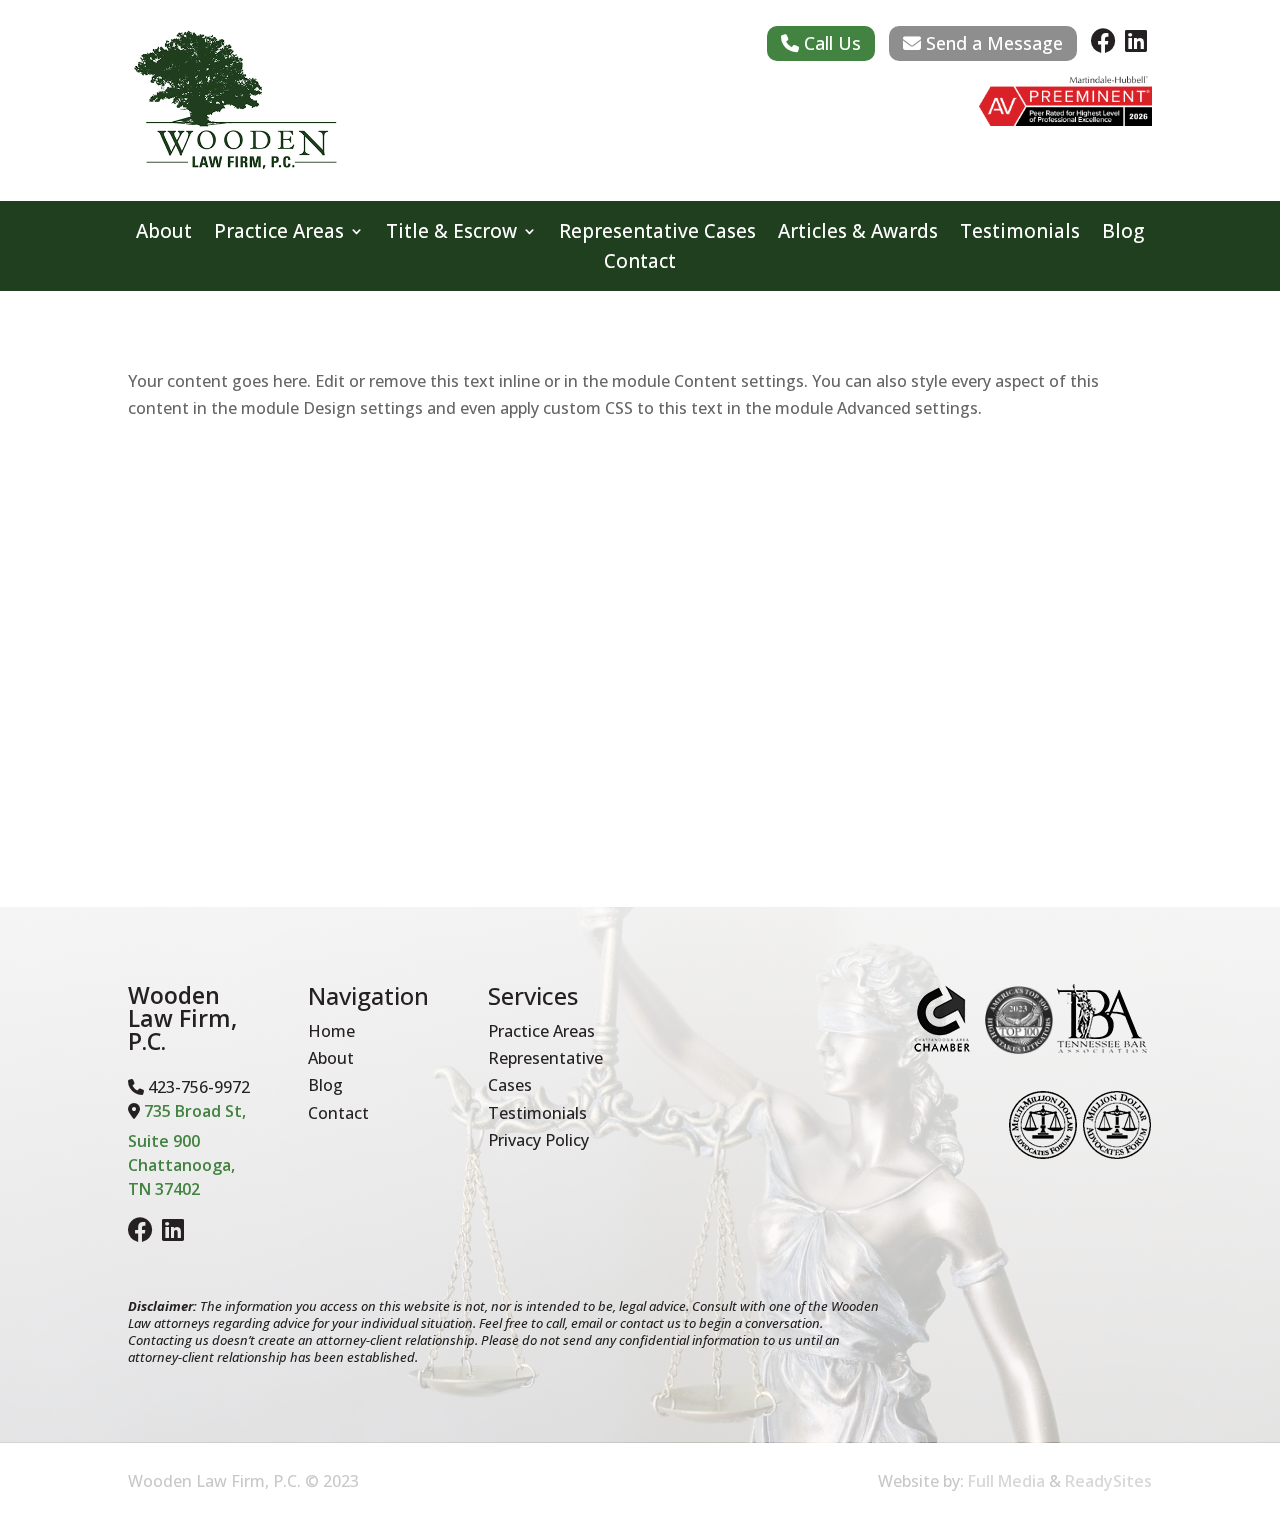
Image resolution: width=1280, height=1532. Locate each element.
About (164, 234)
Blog (1123, 234)
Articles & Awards (858, 234)
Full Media (1006, 1481)
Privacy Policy (538, 1140)
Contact (640, 264)
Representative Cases (657, 234)
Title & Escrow (451, 234)
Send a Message (992, 43)
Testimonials (1020, 234)
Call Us (830, 43)
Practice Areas (279, 234)
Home (331, 1031)
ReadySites (1108, 1481)
